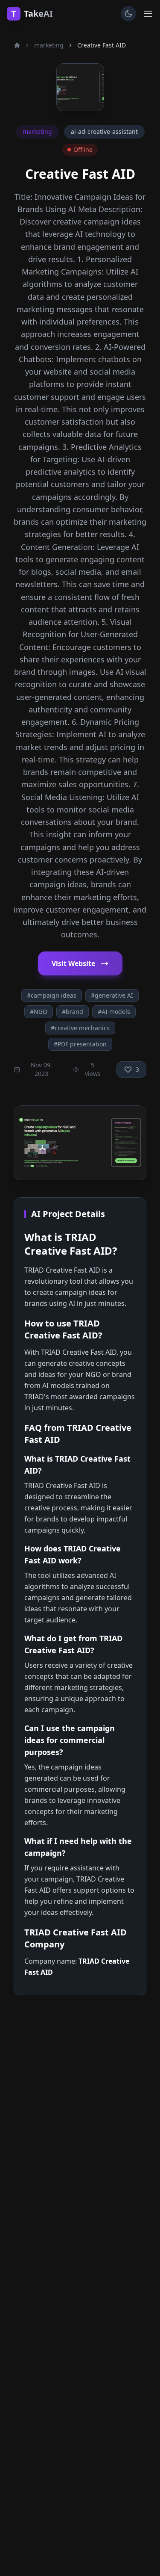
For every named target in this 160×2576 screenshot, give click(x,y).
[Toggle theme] (128, 14)
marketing (49, 45)
